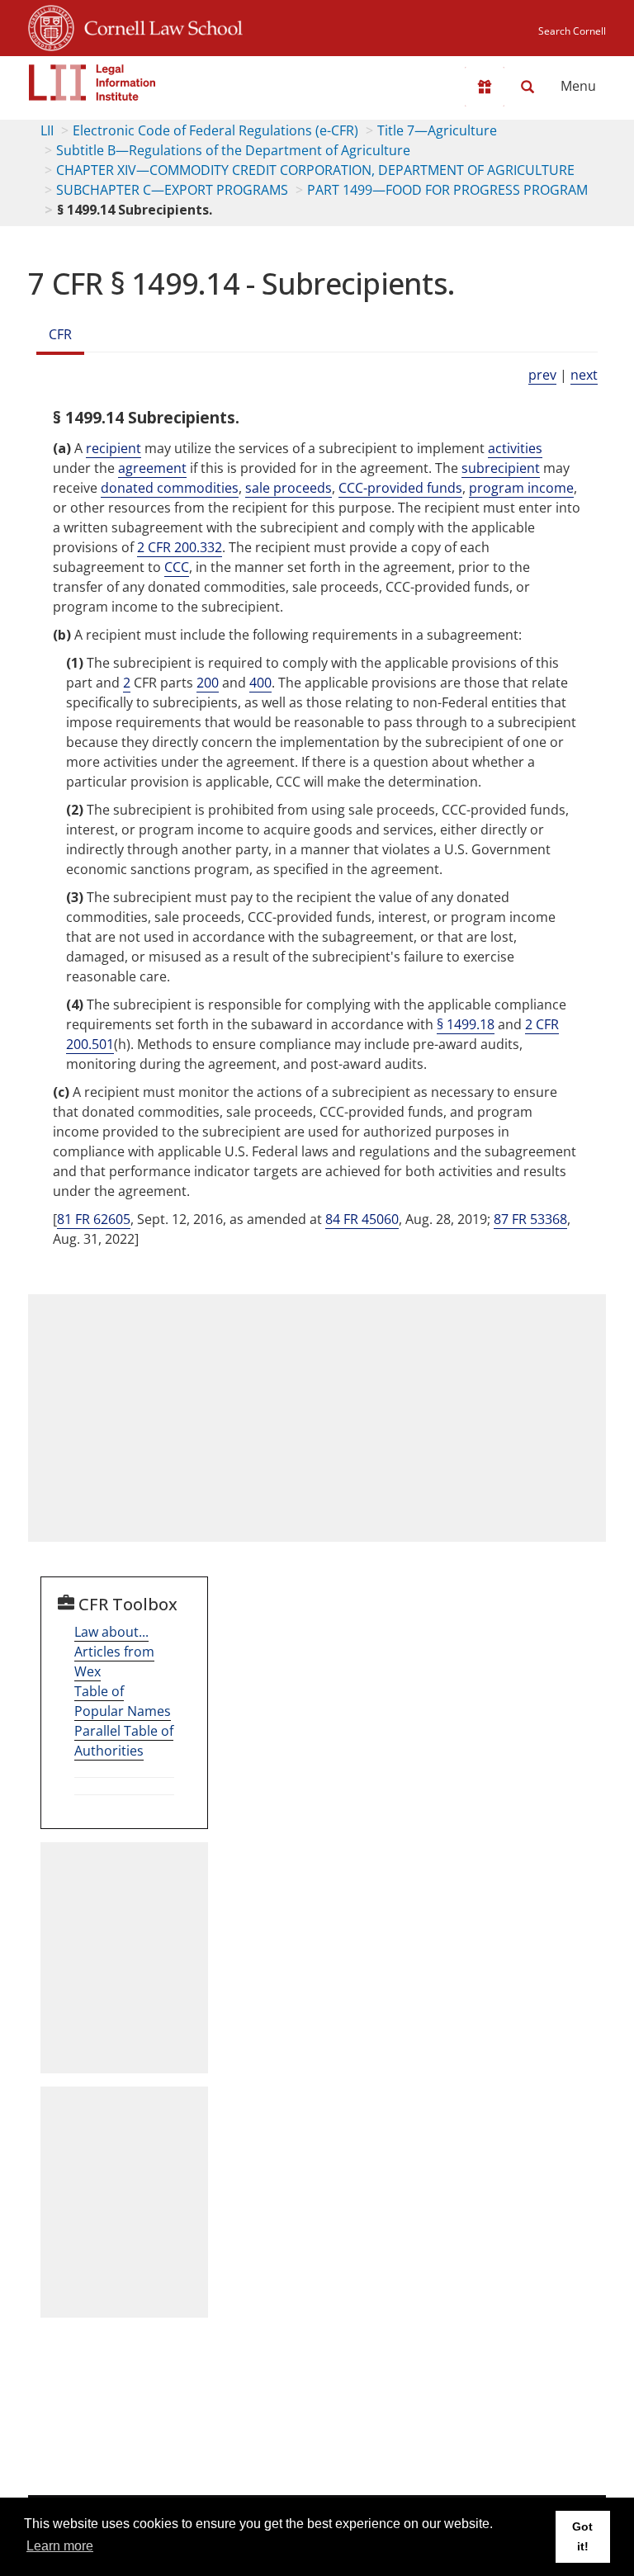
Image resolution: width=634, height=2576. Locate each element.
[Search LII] (528, 87)
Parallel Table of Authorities (124, 1741)
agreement (152, 468)
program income (521, 488)
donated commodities (170, 488)
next (584, 375)
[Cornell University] (51, 26)
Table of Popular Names (123, 1701)
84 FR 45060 (362, 1219)
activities (515, 448)
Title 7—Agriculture (437, 130)
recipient (114, 448)
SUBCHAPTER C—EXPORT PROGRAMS (172, 190)
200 (208, 683)
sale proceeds (289, 488)
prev (542, 375)
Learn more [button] (60, 2546)
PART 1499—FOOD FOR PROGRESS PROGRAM (447, 190)
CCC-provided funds (400, 488)
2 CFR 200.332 (180, 547)
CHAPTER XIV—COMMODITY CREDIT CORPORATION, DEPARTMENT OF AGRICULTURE (315, 170)
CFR (60, 334)
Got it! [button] (582, 2536)
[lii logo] (92, 83)
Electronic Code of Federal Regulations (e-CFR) (215, 130)
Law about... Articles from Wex (114, 1652)
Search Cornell (572, 31)
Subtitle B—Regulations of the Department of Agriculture (233, 150)
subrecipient (501, 468)
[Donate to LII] (485, 87)
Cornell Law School (158, 26)
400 (260, 683)
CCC (177, 567)
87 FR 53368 (530, 1219)
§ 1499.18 (466, 1024)
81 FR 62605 (94, 1219)
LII (47, 130)
